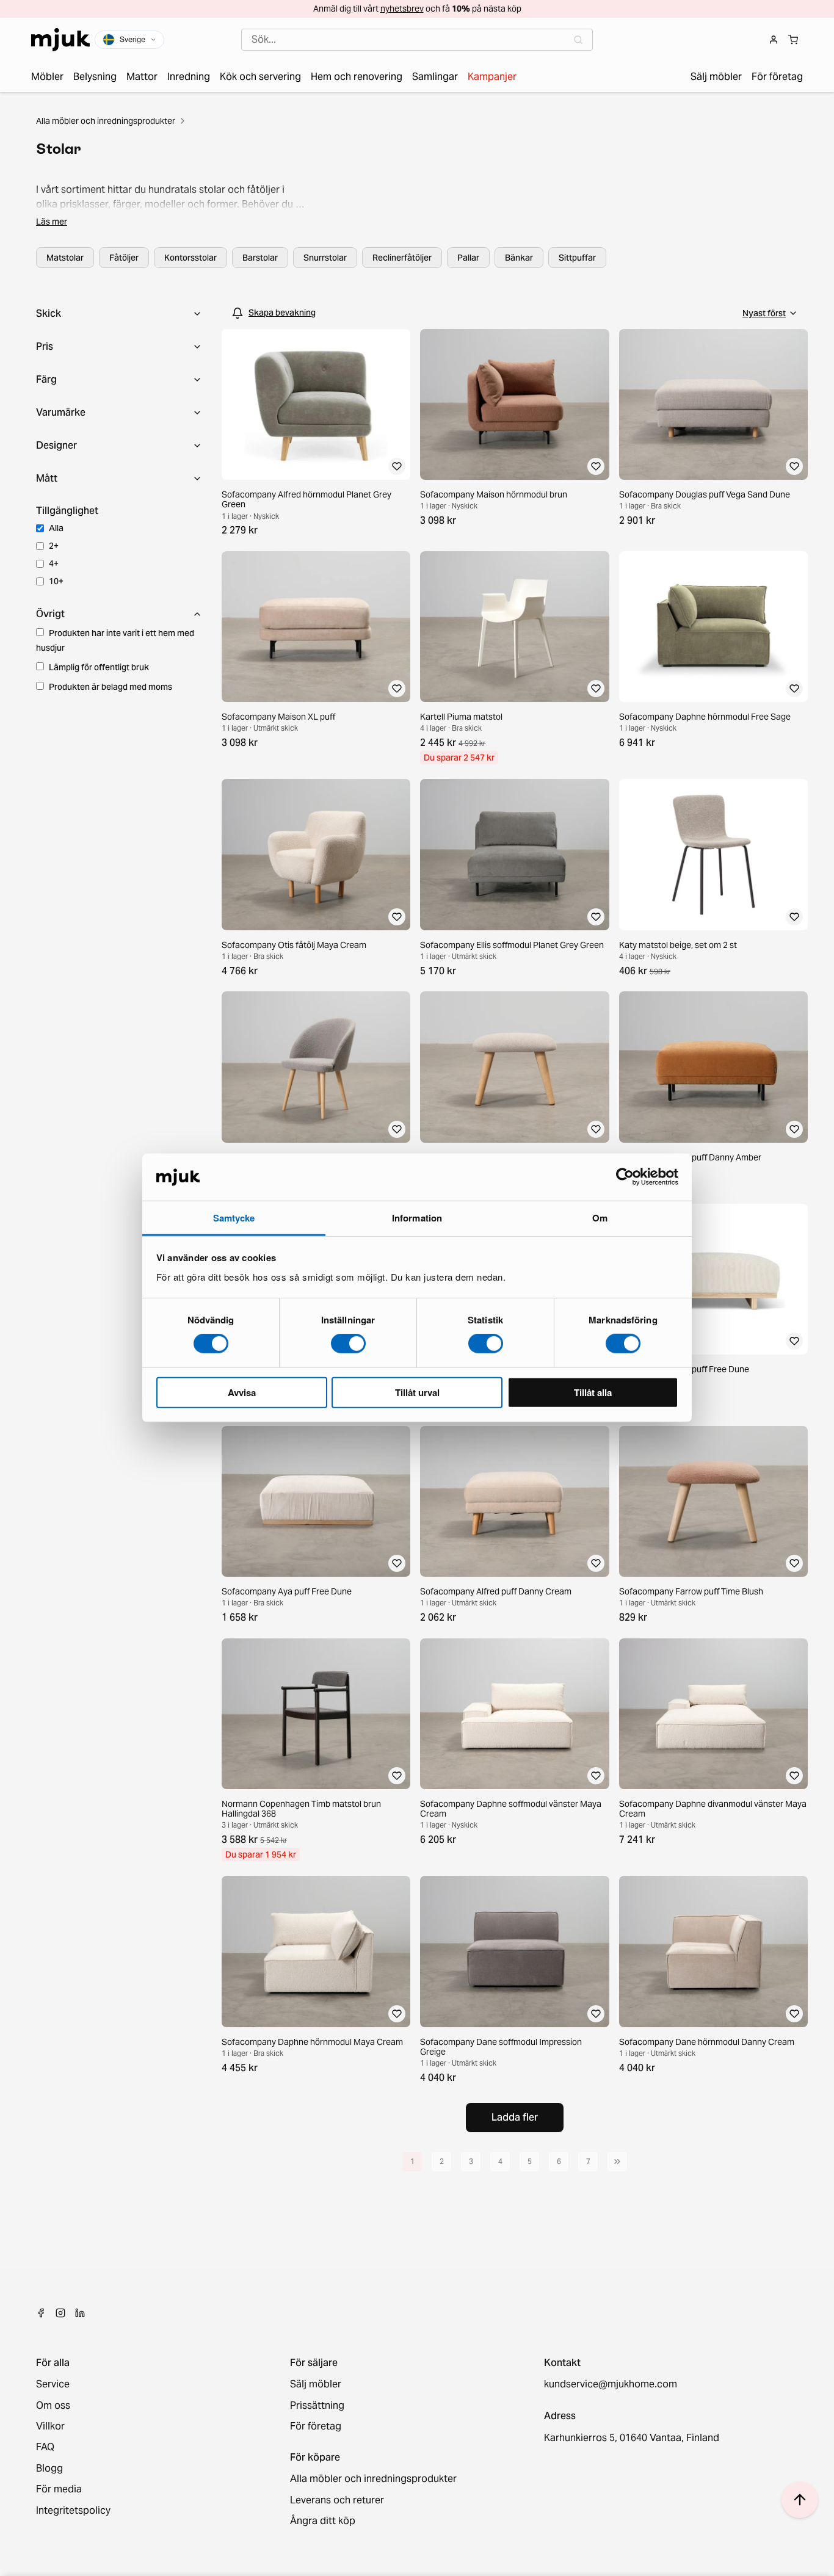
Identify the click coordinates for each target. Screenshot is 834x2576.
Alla (56, 528)
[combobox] (417, 40)
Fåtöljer (124, 258)
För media (59, 2489)
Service (53, 2384)
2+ (54, 546)
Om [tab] (600, 1218)
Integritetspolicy (73, 2511)
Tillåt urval (417, 1392)
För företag (316, 2426)
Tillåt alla (593, 1392)
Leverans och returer (337, 2500)
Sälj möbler (316, 2384)
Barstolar (260, 258)
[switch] (348, 1344)
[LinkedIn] (80, 2313)
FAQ (45, 2447)
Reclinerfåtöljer (402, 258)
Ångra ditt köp (323, 2521)
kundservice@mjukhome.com (611, 2384)
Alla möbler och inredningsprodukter (106, 121)
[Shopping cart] (793, 40)
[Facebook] (41, 2313)
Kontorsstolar (190, 258)
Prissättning (317, 2406)
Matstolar (65, 258)
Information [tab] (417, 1218)
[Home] (60, 40)
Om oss (53, 2406)
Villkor (50, 2426)
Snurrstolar (325, 258)
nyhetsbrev (402, 9)
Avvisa (242, 1392)
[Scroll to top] (800, 2500)
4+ (54, 563)
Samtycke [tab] (234, 1218)
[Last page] (617, 2162)
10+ (56, 581)
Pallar (468, 258)
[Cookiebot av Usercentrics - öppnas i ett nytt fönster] (625, 1177)
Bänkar (519, 258)
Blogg (49, 2469)
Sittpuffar (577, 258)
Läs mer (52, 222)
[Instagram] (60, 2313)
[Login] (774, 40)
